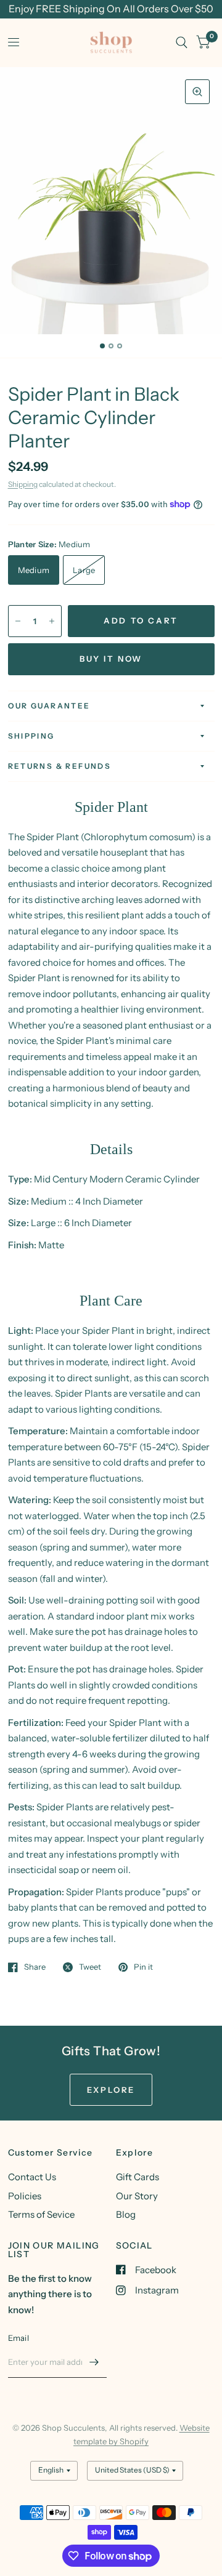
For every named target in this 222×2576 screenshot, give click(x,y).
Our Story (137, 2196)
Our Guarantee (49, 706)
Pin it (143, 1967)
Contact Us (32, 2177)
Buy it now (111, 659)
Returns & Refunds (60, 766)
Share (35, 1967)
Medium (34, 570)
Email (18, 2338)
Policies (25, 2196)
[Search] (182, 42)
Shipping (23, 484)
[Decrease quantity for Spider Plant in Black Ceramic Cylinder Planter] (18, 621)
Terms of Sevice (41, 2214)
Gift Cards (138, 2177)
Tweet (90, 1967)
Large (84, 570)
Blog (126, 2214)
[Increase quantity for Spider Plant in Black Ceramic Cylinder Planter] (52, 621)
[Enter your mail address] (94, 2362)
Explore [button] (111, 2090)
